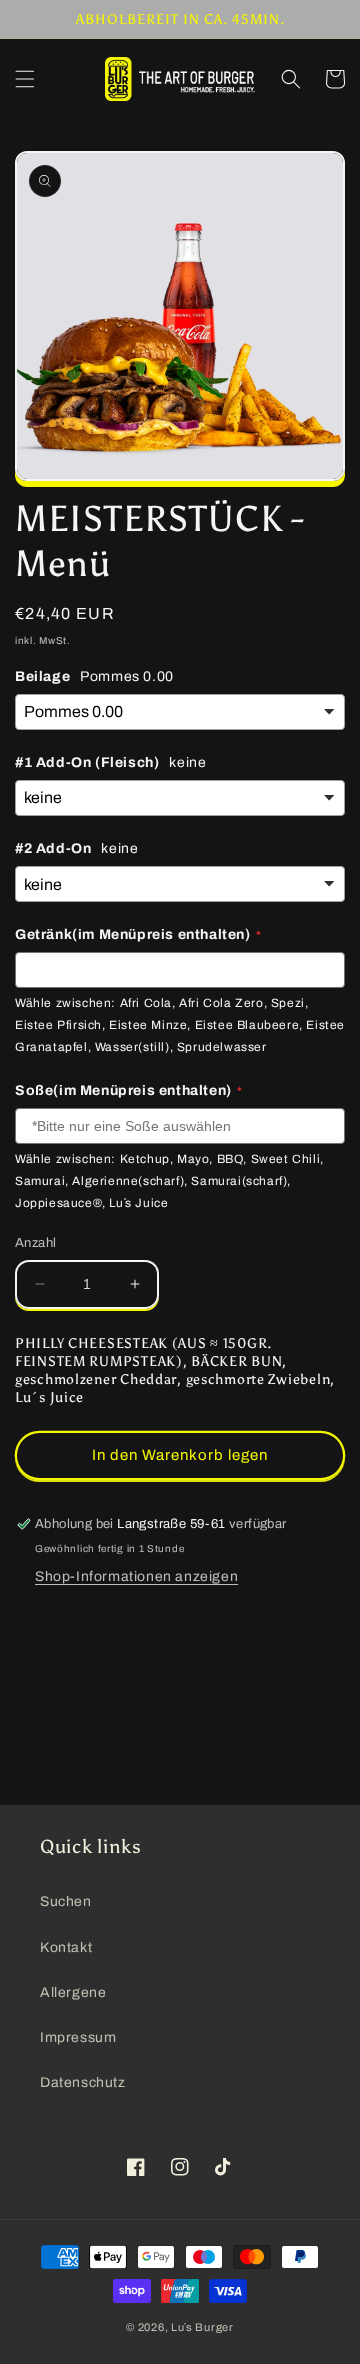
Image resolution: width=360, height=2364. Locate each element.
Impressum (78, 2037)
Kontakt (66, 1947)
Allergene (73, 1992)
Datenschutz (83, 2082)
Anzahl (35, 1243)
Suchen (66, 1901)
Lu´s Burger (202, 2327)
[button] (25, 79)
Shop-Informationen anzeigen (136, 1576)
